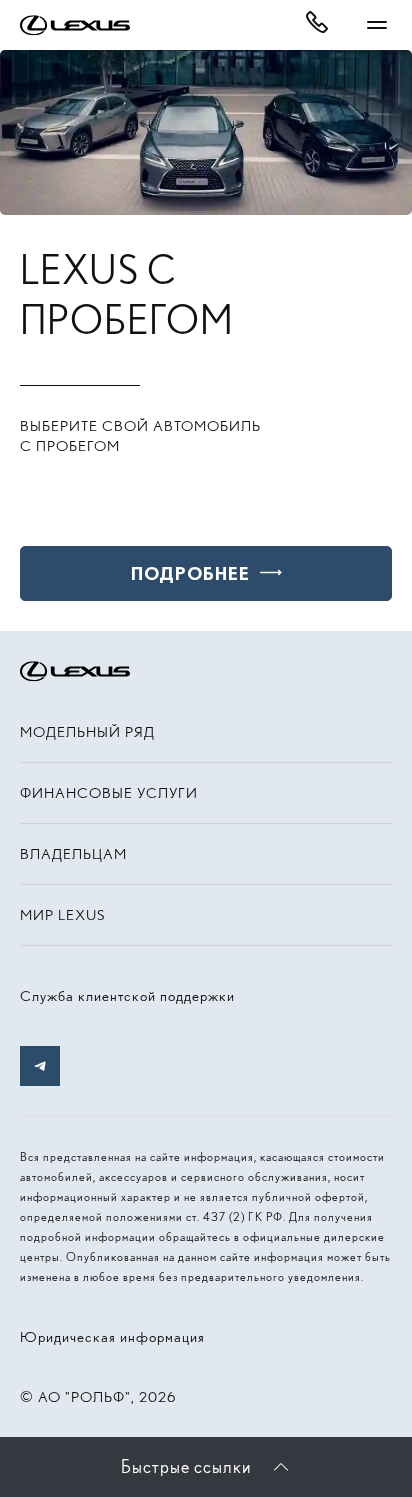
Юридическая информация (112, 1337)
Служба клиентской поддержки (127, 996)
